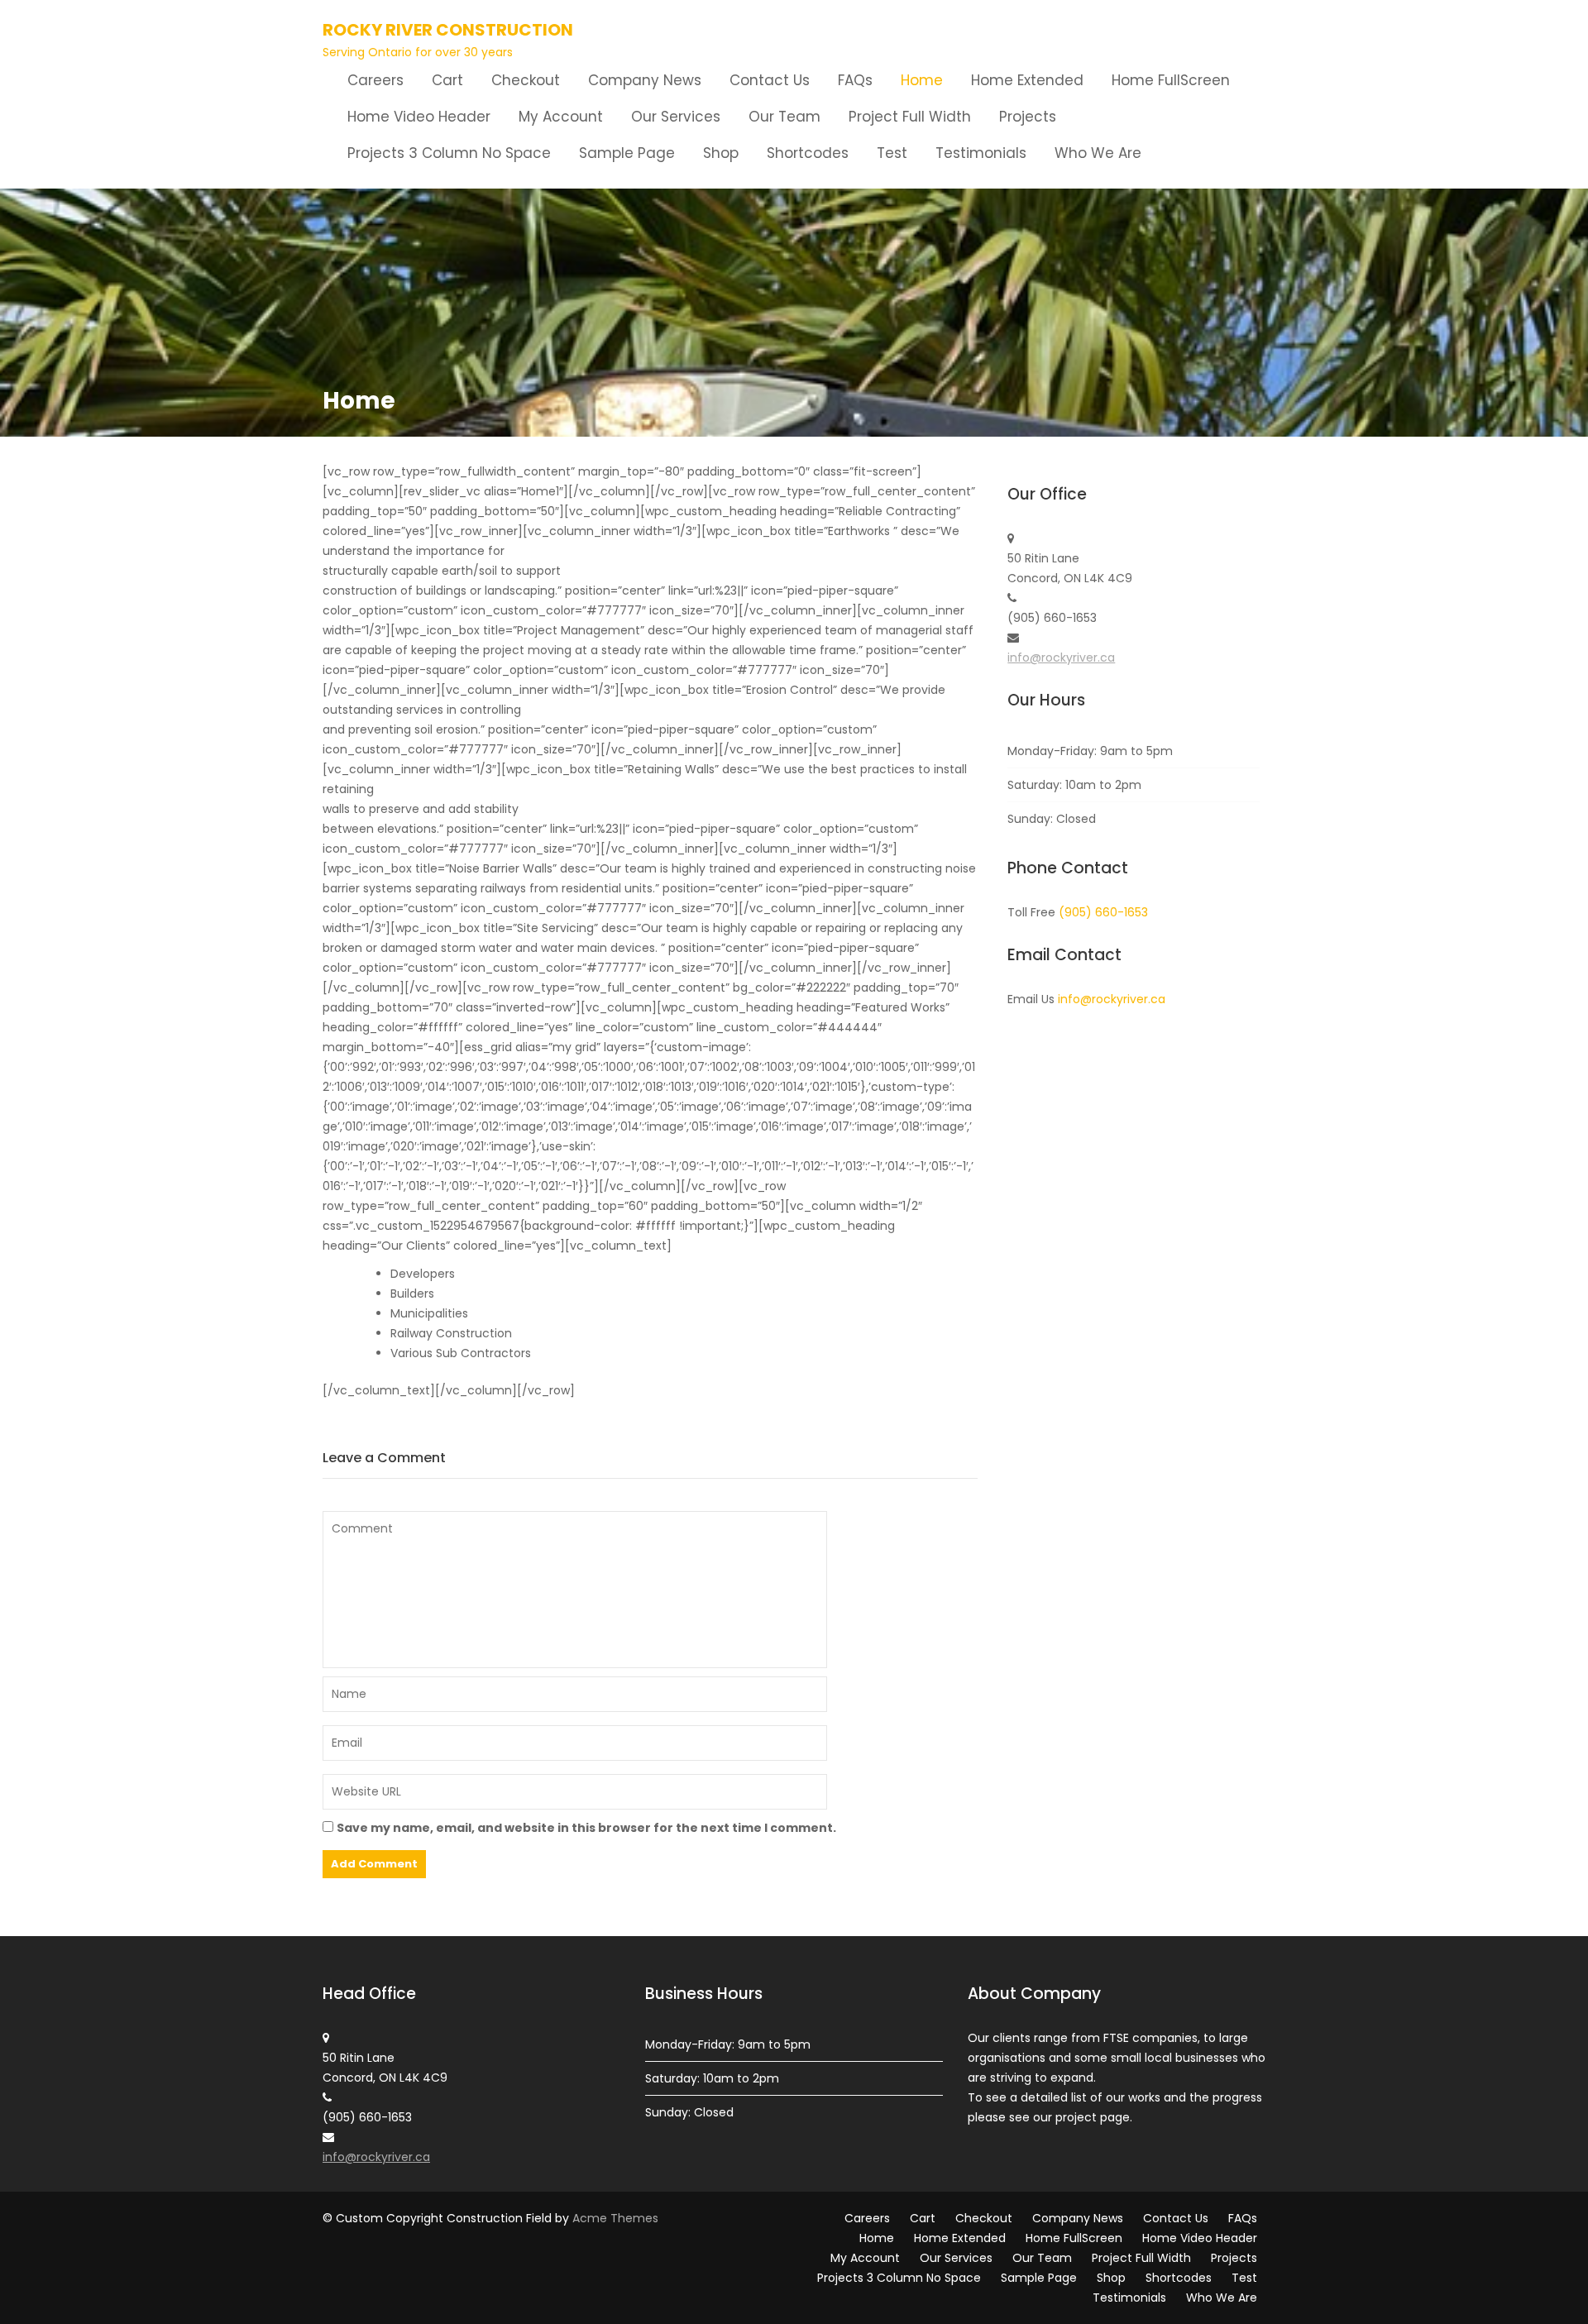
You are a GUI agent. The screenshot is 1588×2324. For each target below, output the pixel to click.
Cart (447, 80)
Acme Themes (615, 2218)
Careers (375, 80)
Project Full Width (910, 117)
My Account (561, 117)
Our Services (676, 117)
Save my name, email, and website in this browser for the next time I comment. (586, 1828)
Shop (721, 153)
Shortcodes (808, 153)
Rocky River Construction (448, 30)
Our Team (784, 117)
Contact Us (770, 80)
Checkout (526, 80)
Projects (1028, 117)
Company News (645, 80)
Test (892, 153)
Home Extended (1027, 80)
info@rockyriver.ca (1061, 658)
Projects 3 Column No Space (449, 153)
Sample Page (627, 153)
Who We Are (1098, 153)
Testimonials (981, 153)
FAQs (855, 80)
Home (922, 80)
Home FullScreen (1171, 80)
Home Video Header (419, 117)
